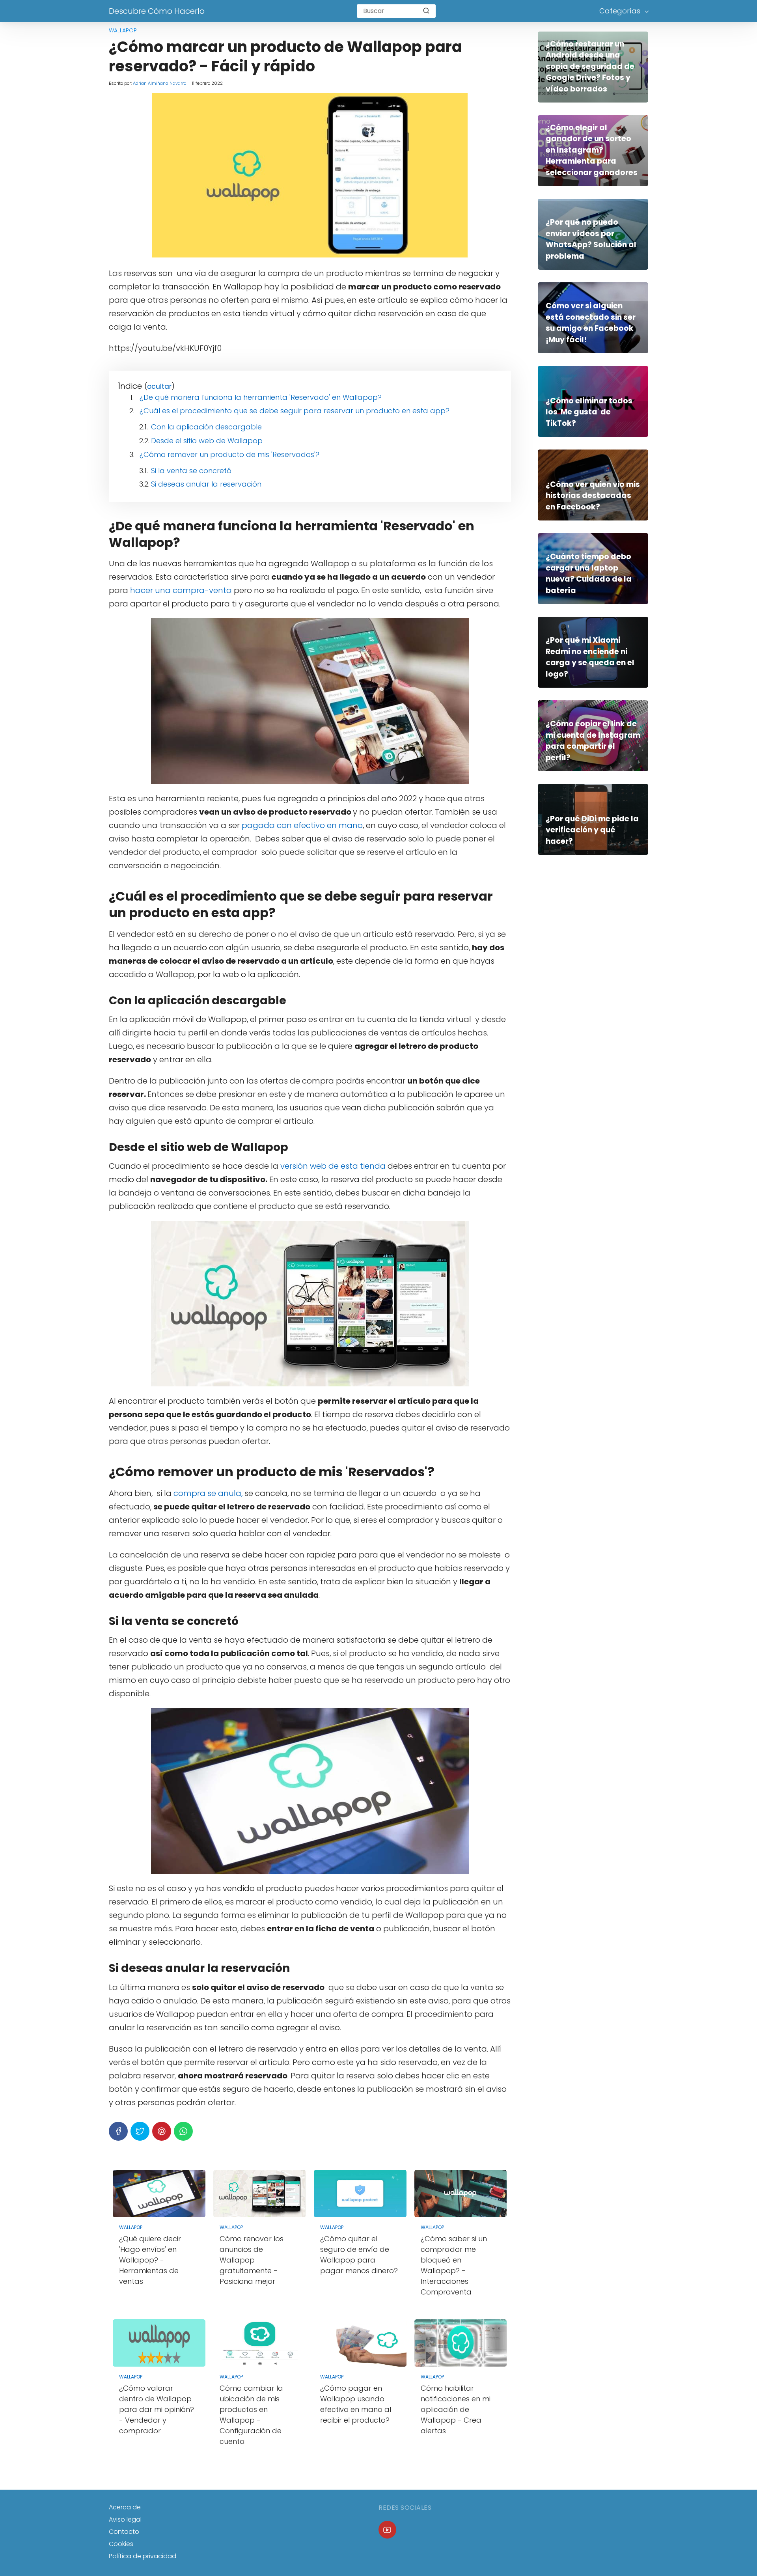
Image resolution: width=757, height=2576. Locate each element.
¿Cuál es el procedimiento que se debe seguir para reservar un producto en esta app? (295, 411)
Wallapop (123, 30)
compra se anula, (208, 1493)
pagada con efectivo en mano (302, 825)
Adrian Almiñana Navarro (159, 83)
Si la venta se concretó (191, 471)
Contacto (124, 2532)
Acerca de (125, 2507)
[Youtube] (387, 2530)
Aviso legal (125, 2519)
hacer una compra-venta (181, 590)
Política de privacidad (143, 2556)
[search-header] (426, 11)
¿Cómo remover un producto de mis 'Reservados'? (229, 454)
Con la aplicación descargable (206, 427)
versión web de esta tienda (333, 1166)
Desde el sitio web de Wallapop (207, 441)
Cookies (121, 2544)
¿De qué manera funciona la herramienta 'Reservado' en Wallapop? (261, 397)
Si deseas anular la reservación (206, 484)
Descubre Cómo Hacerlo (157, 11)
